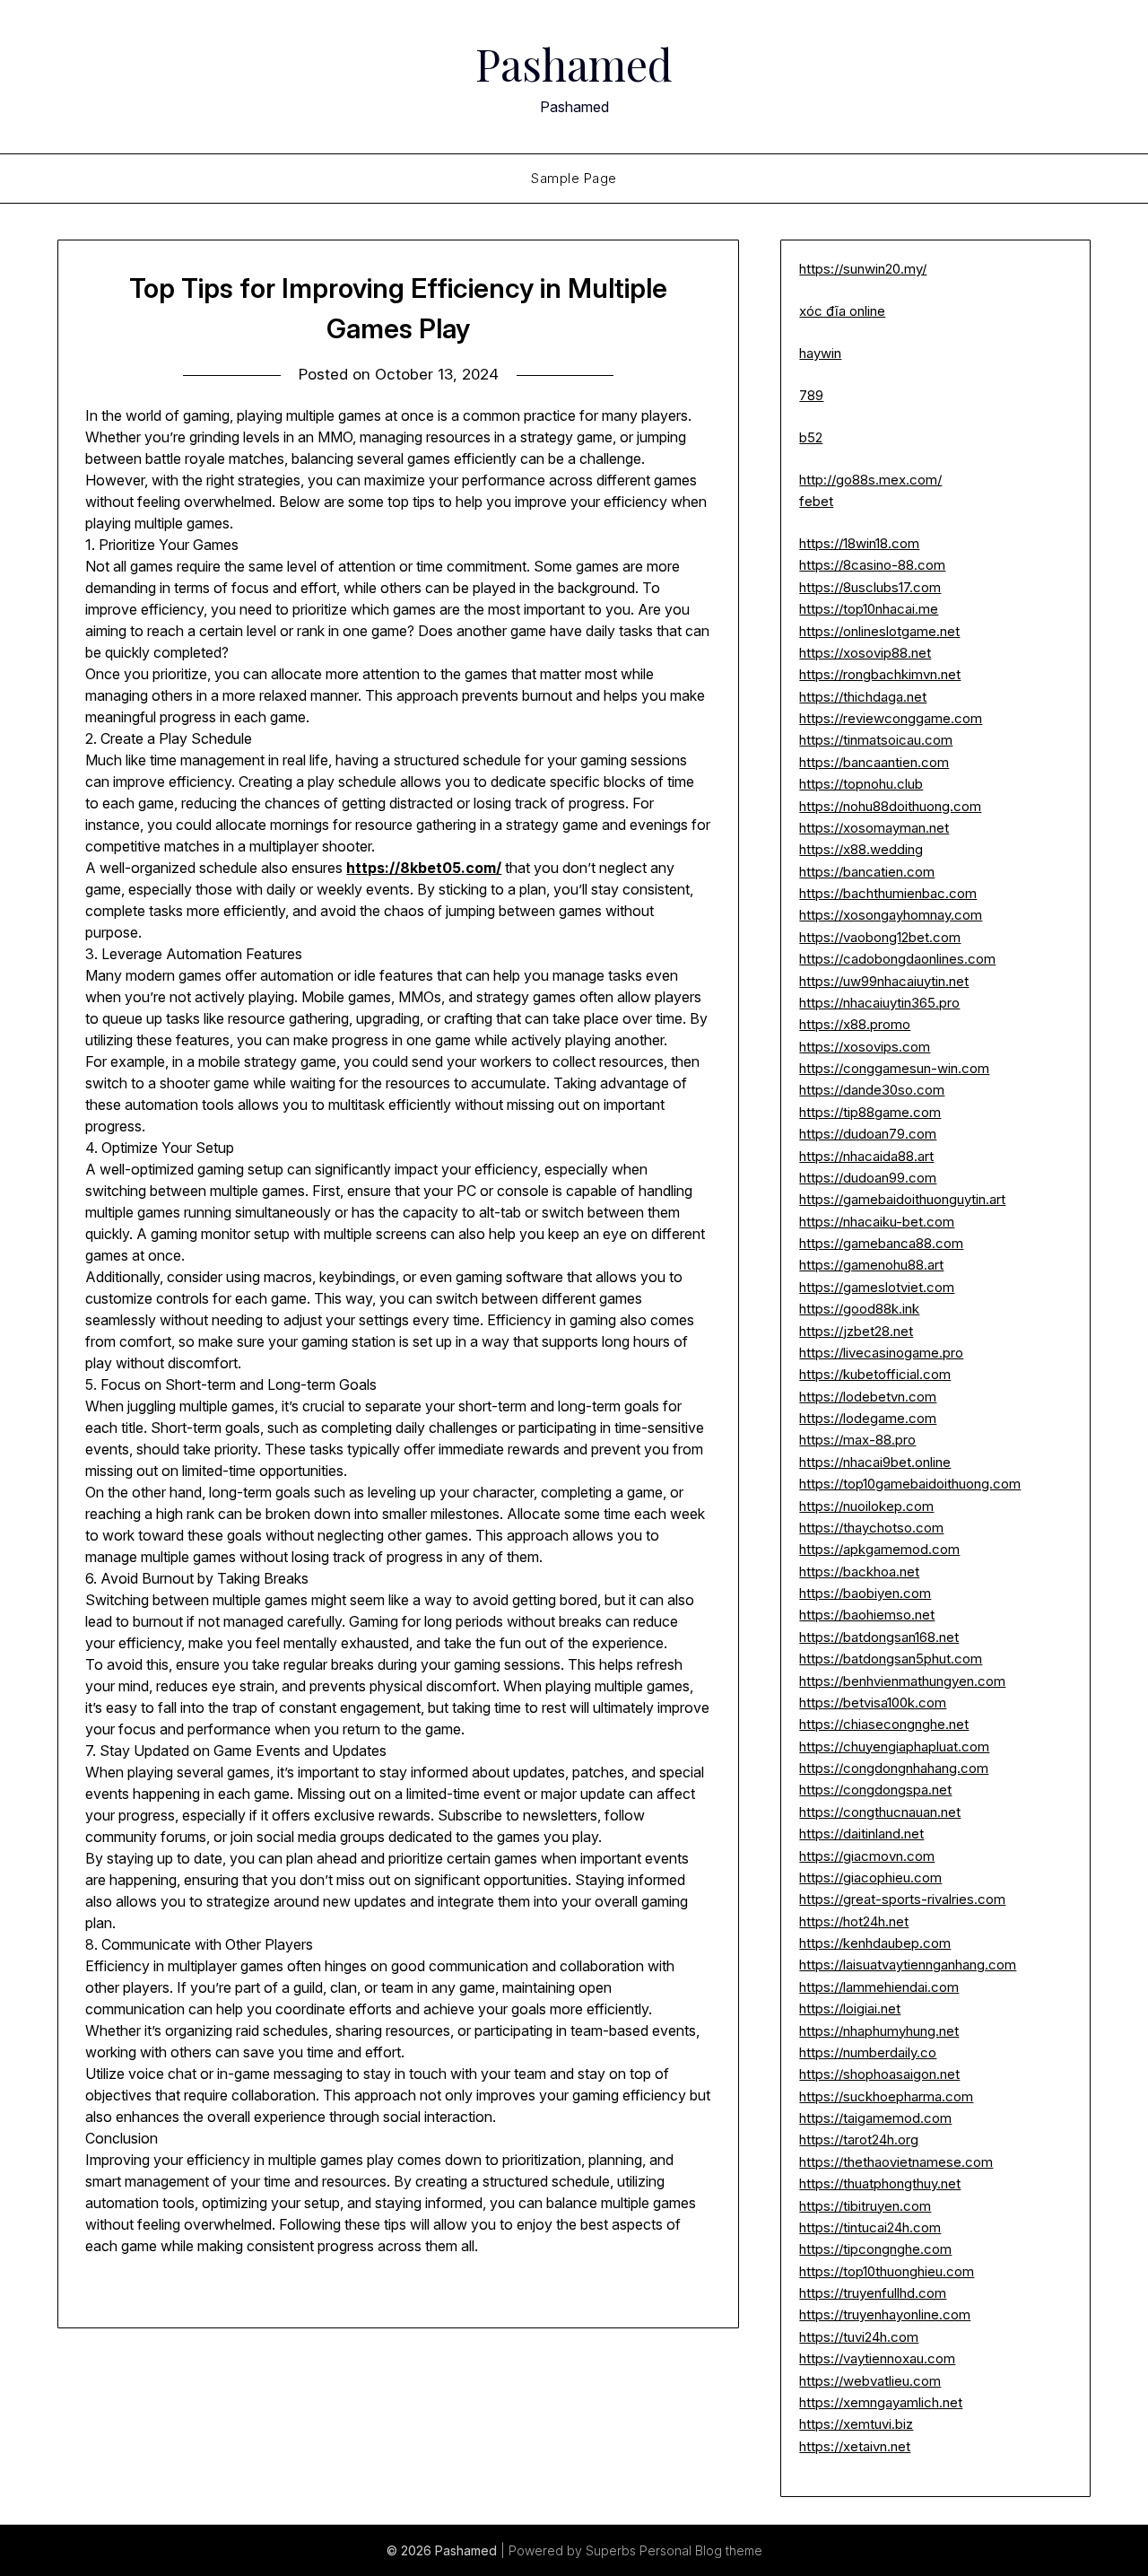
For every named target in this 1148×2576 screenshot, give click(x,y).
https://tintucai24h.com (870, 2227)
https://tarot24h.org (859, 2139)
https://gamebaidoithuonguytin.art (902, 1199)
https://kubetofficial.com (875, 1374)
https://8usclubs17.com (870, 587)
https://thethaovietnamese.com (896, 2162)
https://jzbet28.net (856, 1331)
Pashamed (574, 64)
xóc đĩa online (842, 311)
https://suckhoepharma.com (886, 2096)
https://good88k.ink (859, 1309)
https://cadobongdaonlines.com (897, 959)
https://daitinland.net (861, 1834)
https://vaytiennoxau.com (877, 2358)
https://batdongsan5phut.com (891, 1659)
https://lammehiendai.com (879, 1987)
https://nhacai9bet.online (875, 1462)
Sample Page (574, 178)
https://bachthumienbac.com (888, 893)
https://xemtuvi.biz (856, 2424)
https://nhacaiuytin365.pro (879, 1003)
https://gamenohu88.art (871, 1265)
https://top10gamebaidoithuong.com (910, 1484)
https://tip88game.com (870, 1112)
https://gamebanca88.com (881, 1243)
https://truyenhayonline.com (885, 2314)
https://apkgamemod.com (879, 1549)
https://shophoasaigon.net (879, 2074)
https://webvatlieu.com (870, 2381)
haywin (820, 353)
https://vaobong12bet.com (880, 937)
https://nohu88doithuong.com (890, 806)
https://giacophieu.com (870, 1877)
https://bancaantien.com (874, 762)
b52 (811, 437)
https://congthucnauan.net (880, 1812)
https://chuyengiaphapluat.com (894, 1746)
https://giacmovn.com (867, 1856)
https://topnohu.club (861, 784)
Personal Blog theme (701, 2550)
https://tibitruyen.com (865, 2206)
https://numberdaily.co (868, 2052)
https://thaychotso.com (871, 1528)
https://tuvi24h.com (859, 2337)
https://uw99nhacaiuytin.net (884, 981)
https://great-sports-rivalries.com (902, 1899)
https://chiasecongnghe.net (884, 1724)
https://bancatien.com (867, 872)
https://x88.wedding (861, 849)
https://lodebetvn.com (868, 1397)
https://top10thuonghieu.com (887, 2271)
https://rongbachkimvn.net (880, 674)
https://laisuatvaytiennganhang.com (908, 1965)
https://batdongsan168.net (879, 1637)
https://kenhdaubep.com (875, 1943)
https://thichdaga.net (863, 697)
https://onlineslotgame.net (879, 631)
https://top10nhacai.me (869, 609)
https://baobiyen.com (865, 1593)
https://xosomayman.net (874, 828)
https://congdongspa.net (875, 1790)
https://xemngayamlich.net (881, 2402)
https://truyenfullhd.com (873, 2293)
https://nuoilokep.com (866, 1506)
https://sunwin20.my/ (863, 269)
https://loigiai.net (850, 2008)
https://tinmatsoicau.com (876, 740)
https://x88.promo (855, 1024)
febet (816, 501)
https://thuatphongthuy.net (880, 2183)
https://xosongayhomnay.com (891, 915)
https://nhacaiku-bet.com (877, 1222)
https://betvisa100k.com (873, 1703)
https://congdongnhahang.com (894, 1768)
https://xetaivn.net (855, 2446)
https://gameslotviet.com (877, 1287)
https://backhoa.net (859, 1572)
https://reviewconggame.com (891, 718)
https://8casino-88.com (872, 565)
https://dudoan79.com (868, 1134)
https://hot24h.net (854, 1921)
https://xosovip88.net (865, 653)
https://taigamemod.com (875, 2118)
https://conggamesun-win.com (894, 1068)
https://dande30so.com (872, 1090)
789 (811, 395)
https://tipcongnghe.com (875, 2249)
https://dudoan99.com (868, 1178)
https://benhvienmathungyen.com (902, 1681)
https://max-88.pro (857, 1440)
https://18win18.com (859, 543)
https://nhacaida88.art (866, 1156)
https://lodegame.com (868, 1418)
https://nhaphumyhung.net (879, 2031)
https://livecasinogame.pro (881, 1353)
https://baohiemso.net (867, 1615)
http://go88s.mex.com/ (870, 480)
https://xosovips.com (865, 1047)
